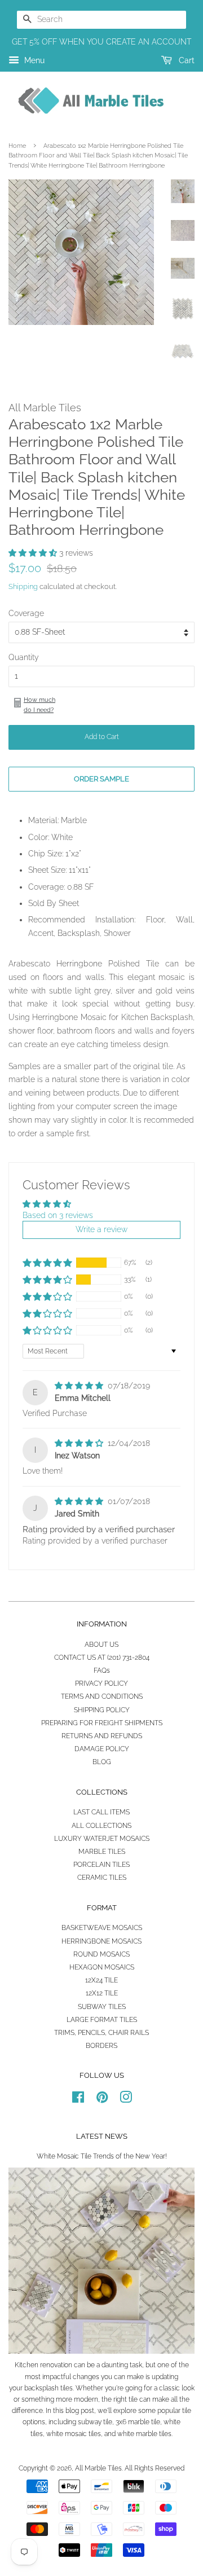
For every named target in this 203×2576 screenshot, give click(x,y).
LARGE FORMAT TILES (102, 2020)
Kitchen (27, 2365)
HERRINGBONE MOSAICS (101, 1941)
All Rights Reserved (155, 2468)
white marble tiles (144, 2434)
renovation (56, 2365)
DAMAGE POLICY (102, 1749)
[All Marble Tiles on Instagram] (126, 2100)
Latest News (102, 2136)
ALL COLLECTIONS (101, 1826)
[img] (80, 1386)
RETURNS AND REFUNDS (102, 1736)
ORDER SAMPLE (101, 779)
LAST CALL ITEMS (101, 1812)
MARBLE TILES (102, 1852)
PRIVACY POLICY (101, 1683)
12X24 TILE (101, 1980)
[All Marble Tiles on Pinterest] (102, 2100)
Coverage (26, 613)
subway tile (95, 2422)
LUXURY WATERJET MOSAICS (102, 1839)
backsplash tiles (48, 2388)
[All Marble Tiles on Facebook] (78, 2100)
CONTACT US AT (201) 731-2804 (102, 1658)
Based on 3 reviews (58, 1215)
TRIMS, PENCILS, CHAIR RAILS (101, 2033)
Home (17, 146)
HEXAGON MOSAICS (102, 1967)
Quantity (24, 657)
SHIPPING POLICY (102, 1710)
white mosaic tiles (74, 2434)
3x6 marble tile (138, 2422)
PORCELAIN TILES (101, 1865)
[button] (34, 553)
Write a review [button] (101, 1229)
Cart (186, 60)
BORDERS (101, 2046)
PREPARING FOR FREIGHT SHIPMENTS (102, 1723)
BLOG (102, 1762)
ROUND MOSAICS (101, 1954)
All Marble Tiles (98, 2468)
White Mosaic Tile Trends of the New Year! (102, 2156)
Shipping (23, 586)
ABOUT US (101, 1645)
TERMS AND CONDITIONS (102, 1696)
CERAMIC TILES (102, 1878)
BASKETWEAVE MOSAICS (102, 1928)
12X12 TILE (102, 1993)
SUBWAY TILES (102, 2007)
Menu (33, 60)
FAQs (102, 1671)
